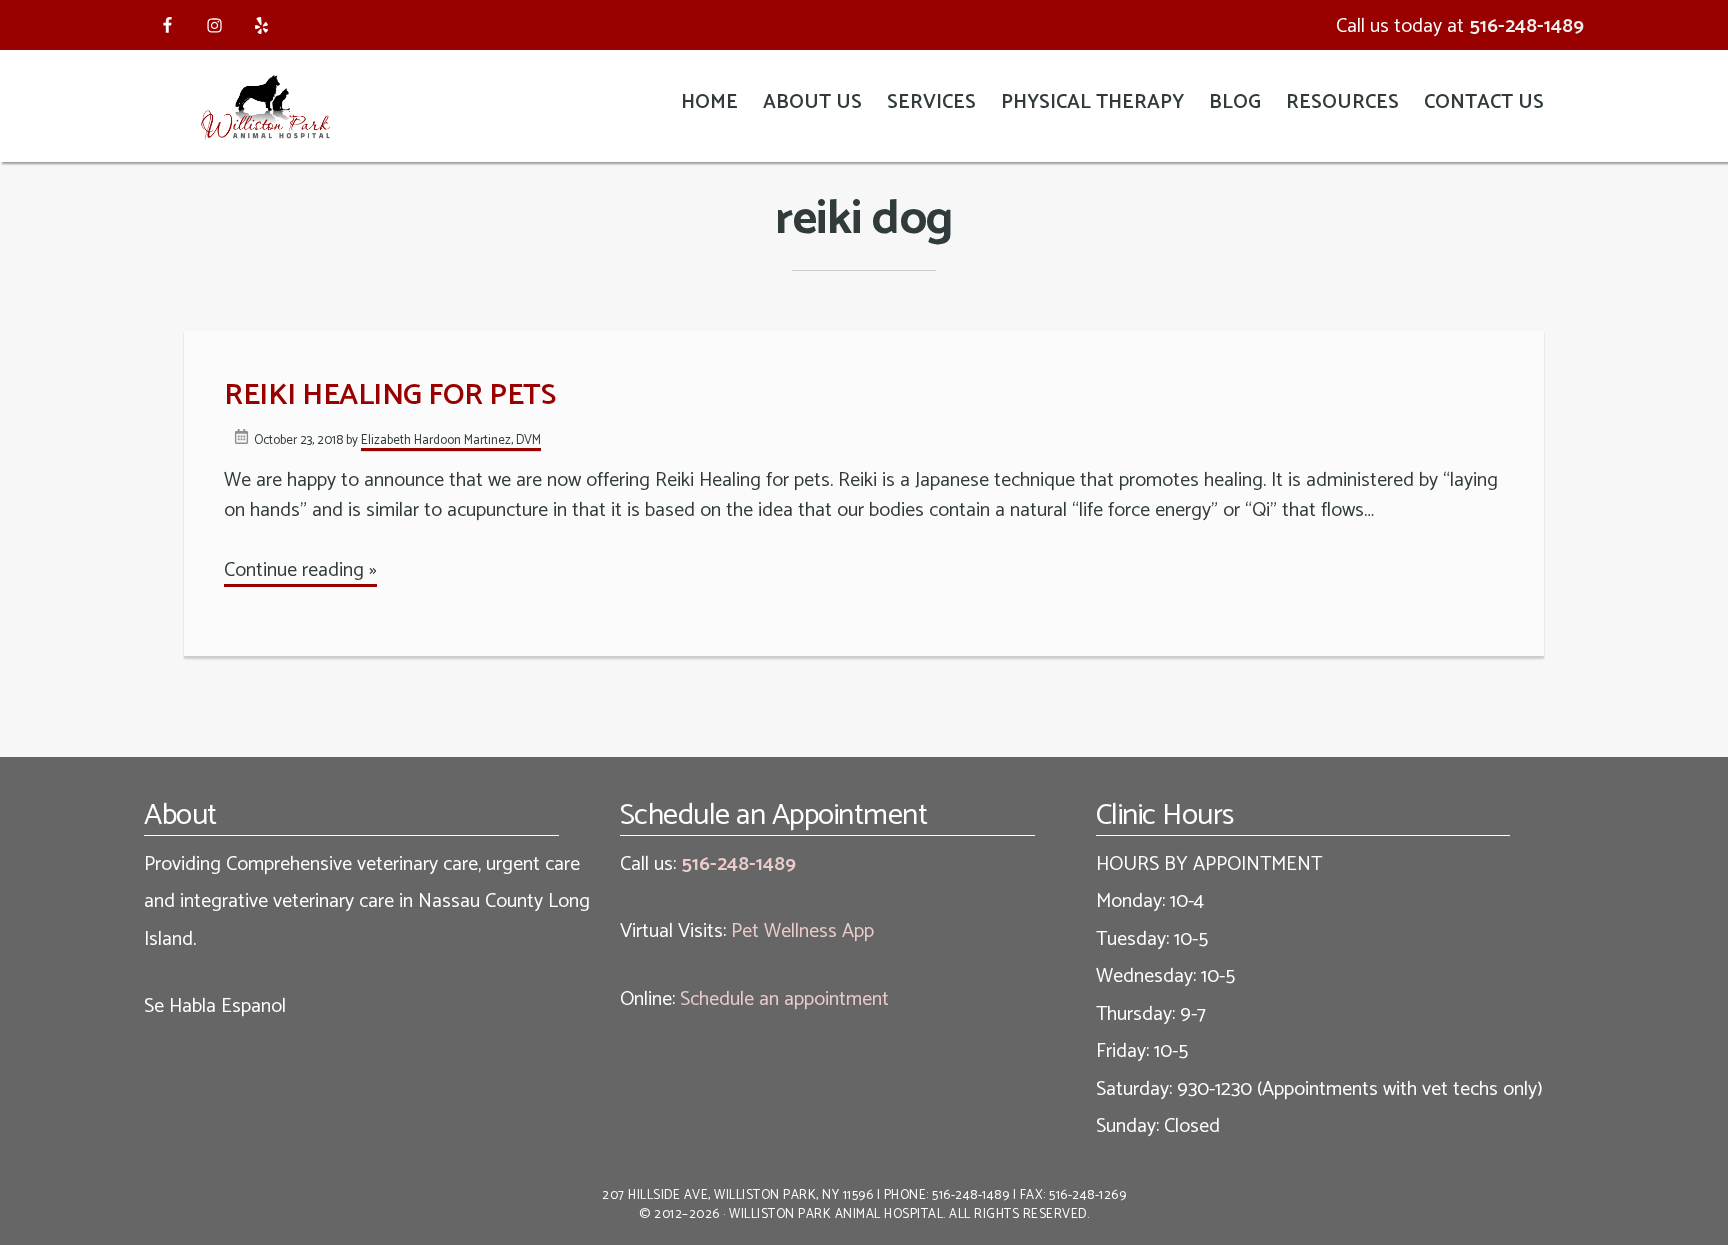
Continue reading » (300, 570)
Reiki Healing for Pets (389, 395)
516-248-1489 (1526, 26)
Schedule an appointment (784, 999)
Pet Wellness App (802, 931)
